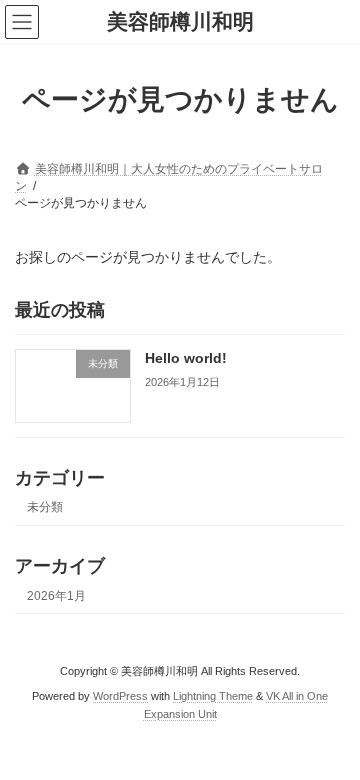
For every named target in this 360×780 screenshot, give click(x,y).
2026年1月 (56, 596)
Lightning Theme (213, 696)
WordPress (120, 696)
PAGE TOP (331, 735)
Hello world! (186, 359)
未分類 (45, 507)
